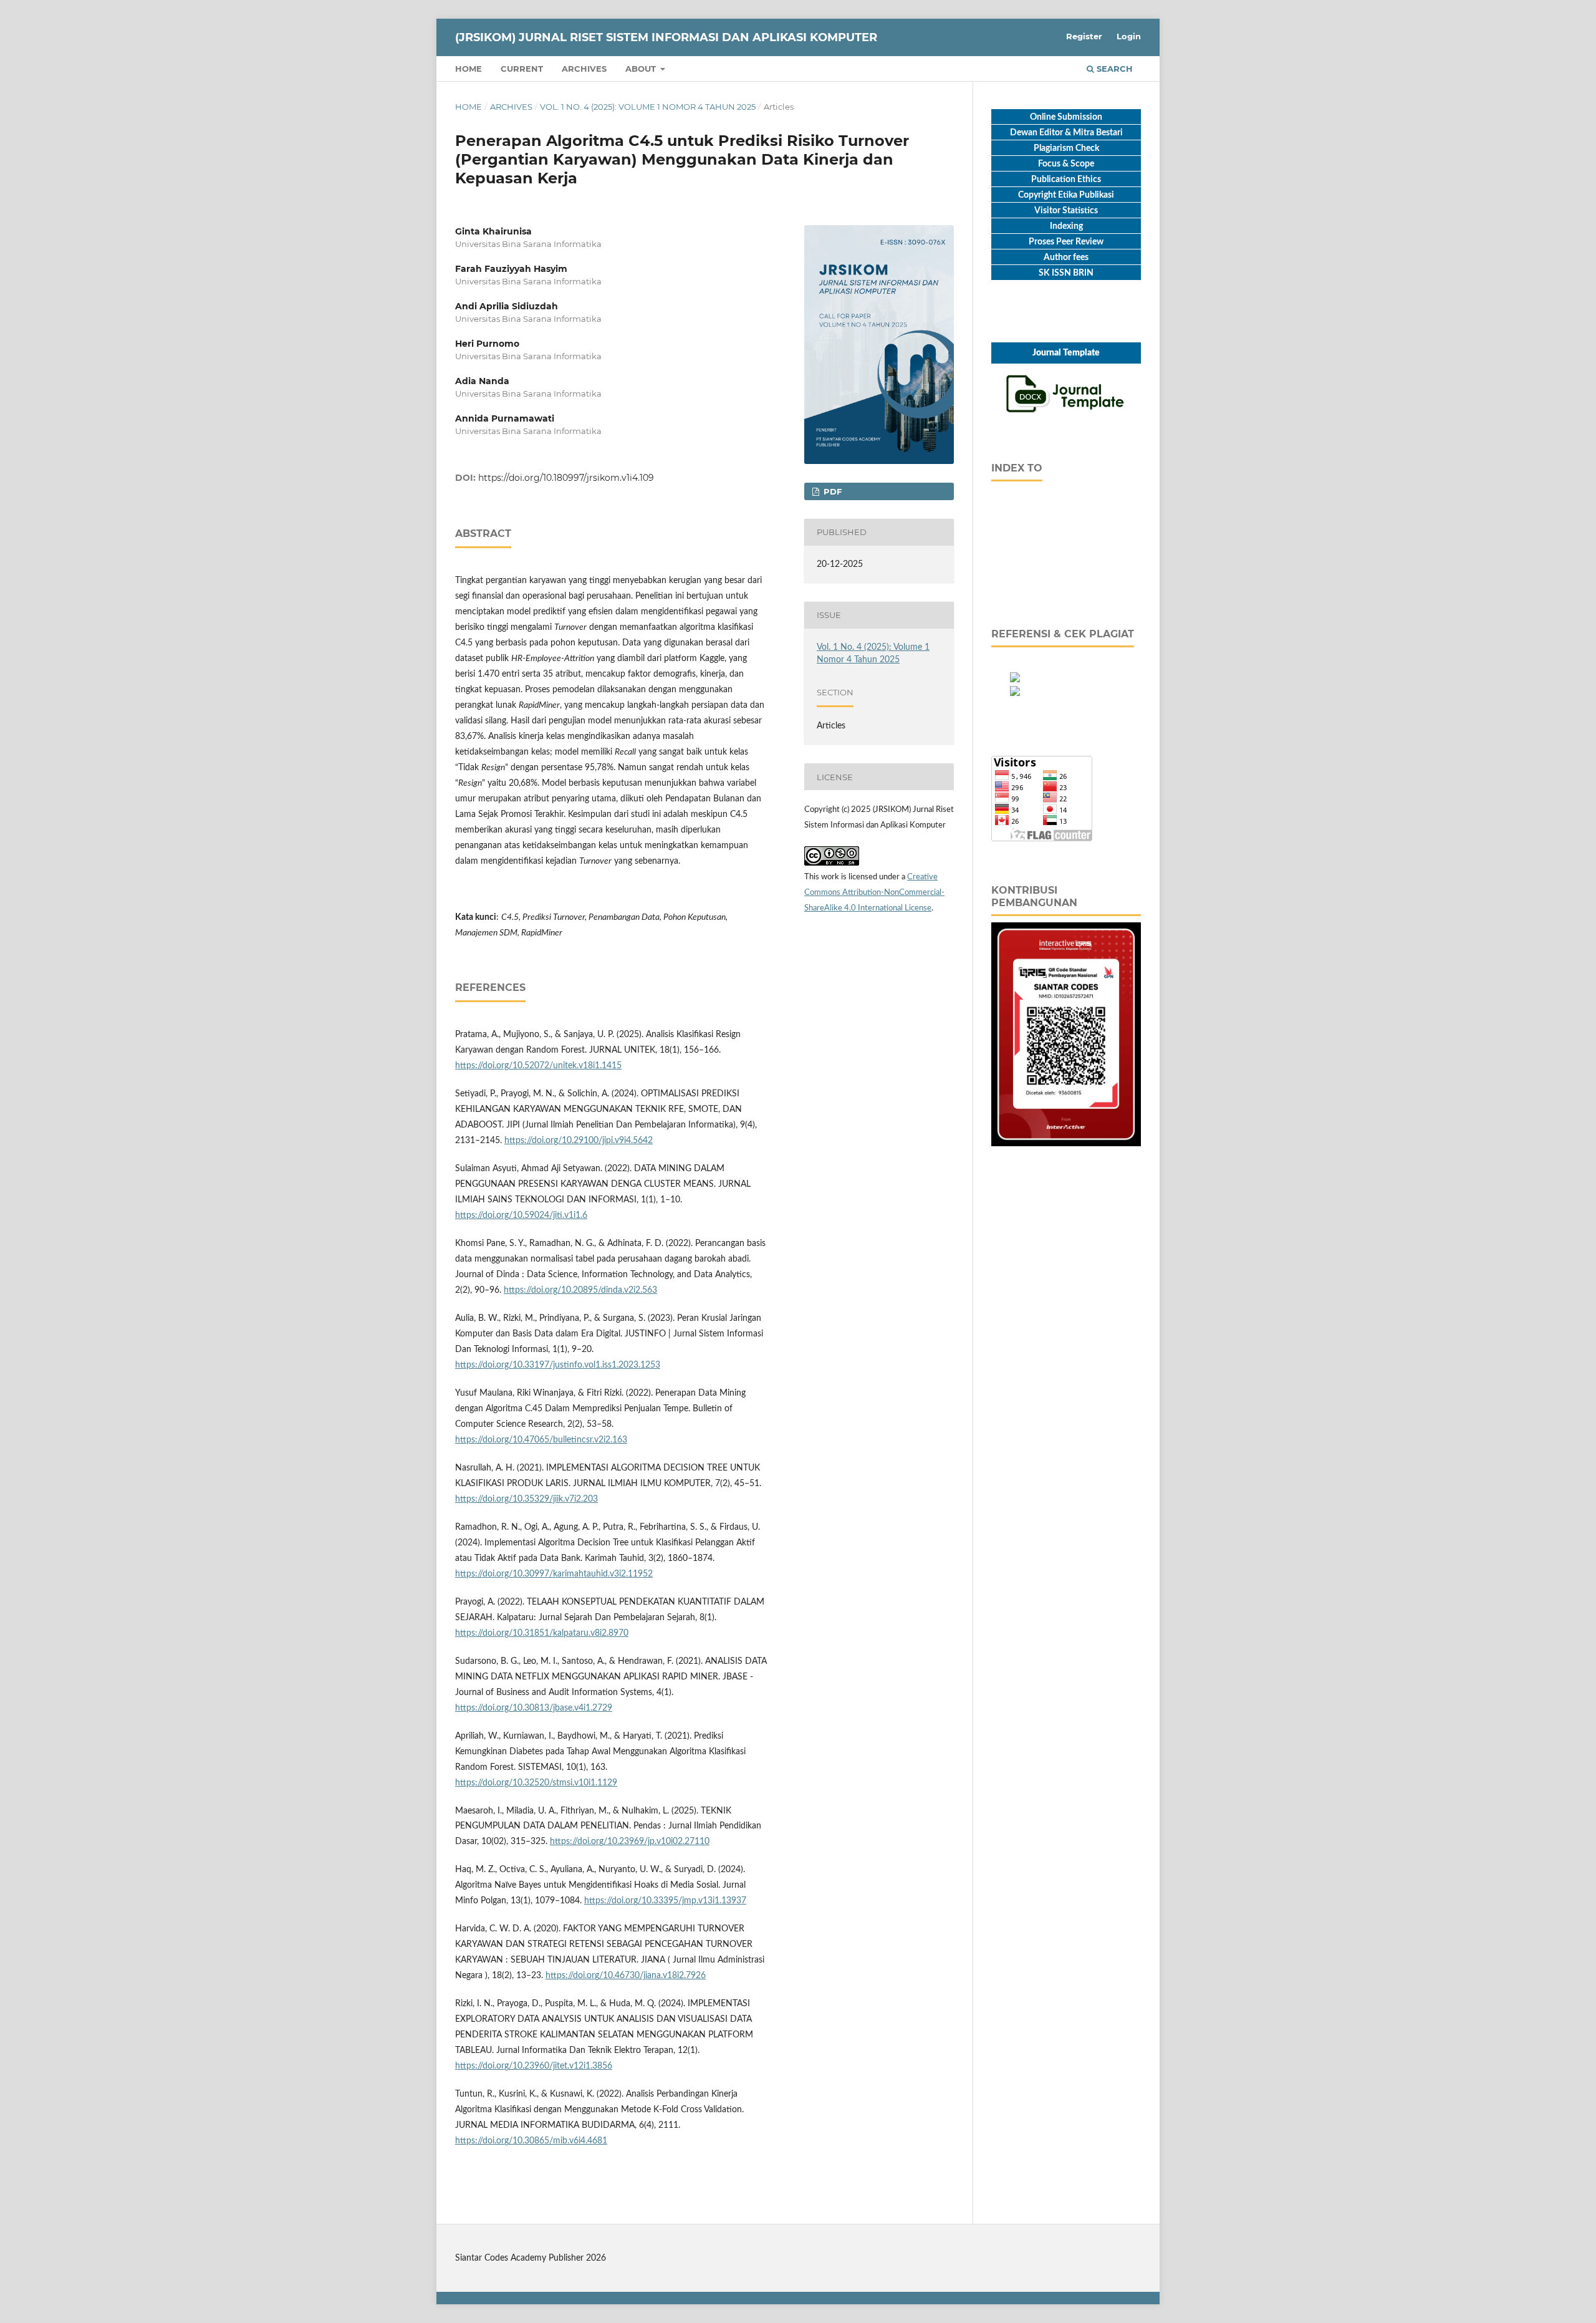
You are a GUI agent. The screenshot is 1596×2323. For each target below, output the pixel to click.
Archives (584, 69)
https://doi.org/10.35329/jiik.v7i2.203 (526, 1499)
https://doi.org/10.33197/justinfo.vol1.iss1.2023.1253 (558, 1365)
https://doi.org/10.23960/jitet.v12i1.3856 (534, 2066)
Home (469, 69)
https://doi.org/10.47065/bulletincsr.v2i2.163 (541, 1440)
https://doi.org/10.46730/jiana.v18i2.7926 (626, 1976)
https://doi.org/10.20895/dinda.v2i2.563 (580, 1290)
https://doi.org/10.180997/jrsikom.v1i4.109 (566, 478)
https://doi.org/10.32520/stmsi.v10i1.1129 (536, 1783)
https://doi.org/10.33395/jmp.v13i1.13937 (665, 1901)
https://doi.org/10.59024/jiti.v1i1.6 (521, 1215)
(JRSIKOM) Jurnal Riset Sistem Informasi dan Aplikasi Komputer (666, 37)
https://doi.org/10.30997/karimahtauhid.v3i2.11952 (554, 1574)
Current (522, 69)
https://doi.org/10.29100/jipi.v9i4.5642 (579, 1141)
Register (1084, 36)
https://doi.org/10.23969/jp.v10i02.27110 (630, 1842)
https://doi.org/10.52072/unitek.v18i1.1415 (538, 1066)
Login (1129, 36)
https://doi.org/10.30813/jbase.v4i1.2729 (534, 1708)
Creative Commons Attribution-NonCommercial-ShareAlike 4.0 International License (874, 893)
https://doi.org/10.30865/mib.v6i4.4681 (531, 2141)
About (642, 69)
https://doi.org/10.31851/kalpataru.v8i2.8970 (542, 1633)
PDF (831, 491)
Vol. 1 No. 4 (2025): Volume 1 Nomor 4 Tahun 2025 (648, 107)
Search (1113, 69)
